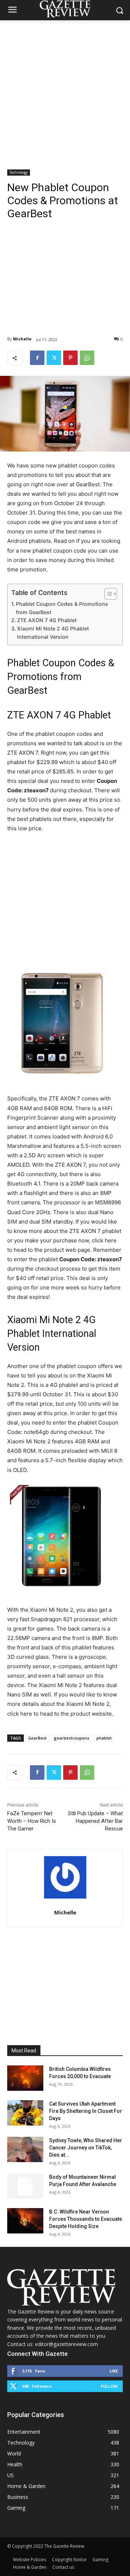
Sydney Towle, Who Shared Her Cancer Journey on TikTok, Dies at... (86, 2148)
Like (114, 2371)
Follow (109, 2386)
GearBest (37, 1738)
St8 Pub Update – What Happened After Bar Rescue (95, 1821)
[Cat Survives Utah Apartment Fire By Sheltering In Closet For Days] (25, 2113)
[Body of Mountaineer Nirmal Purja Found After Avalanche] (25, 2186)
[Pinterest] (70, 358)
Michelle (22, 339)
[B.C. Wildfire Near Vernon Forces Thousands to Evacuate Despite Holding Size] (25, 2221)
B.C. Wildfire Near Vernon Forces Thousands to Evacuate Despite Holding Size (86, 2219)
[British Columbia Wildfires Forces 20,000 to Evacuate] (25, 2078)
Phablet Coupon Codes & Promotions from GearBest (62, 608)
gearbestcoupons (71, 1738)
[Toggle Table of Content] (107, 594)
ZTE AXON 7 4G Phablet (47, 620)
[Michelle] (65, 1877)
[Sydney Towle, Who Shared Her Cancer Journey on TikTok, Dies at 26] (25, 2149)
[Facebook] (37, 358)
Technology (19, 172)
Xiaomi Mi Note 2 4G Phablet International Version (53, 633)
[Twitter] (54, 358)
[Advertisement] (65, 89)
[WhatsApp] (87, 358)
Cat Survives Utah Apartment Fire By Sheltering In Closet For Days (86, 2111)
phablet (104, 1738)
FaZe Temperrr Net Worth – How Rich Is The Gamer (32, 1821)
